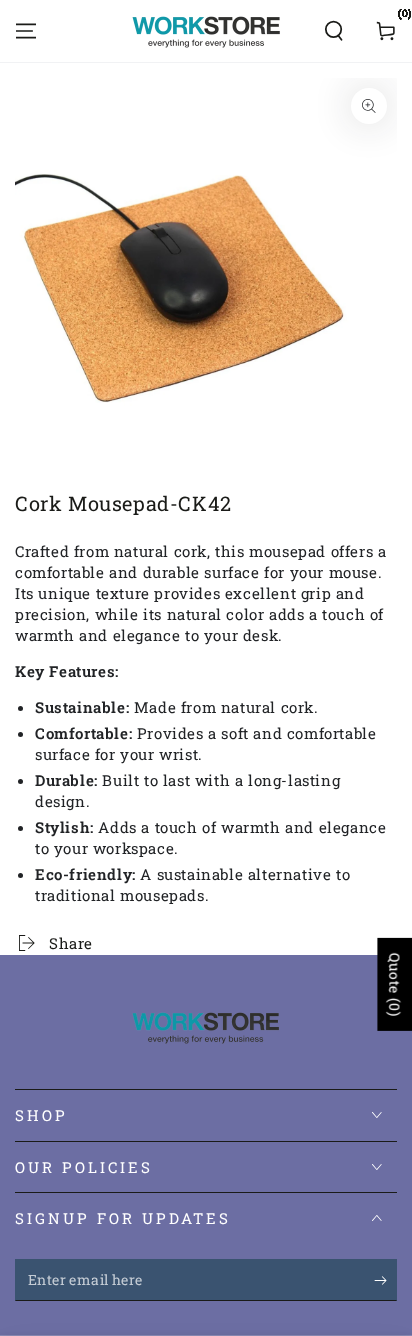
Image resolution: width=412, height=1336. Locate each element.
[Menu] (26, 31)
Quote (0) (394, 984)
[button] (334, 31)
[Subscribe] (385, 1281)
